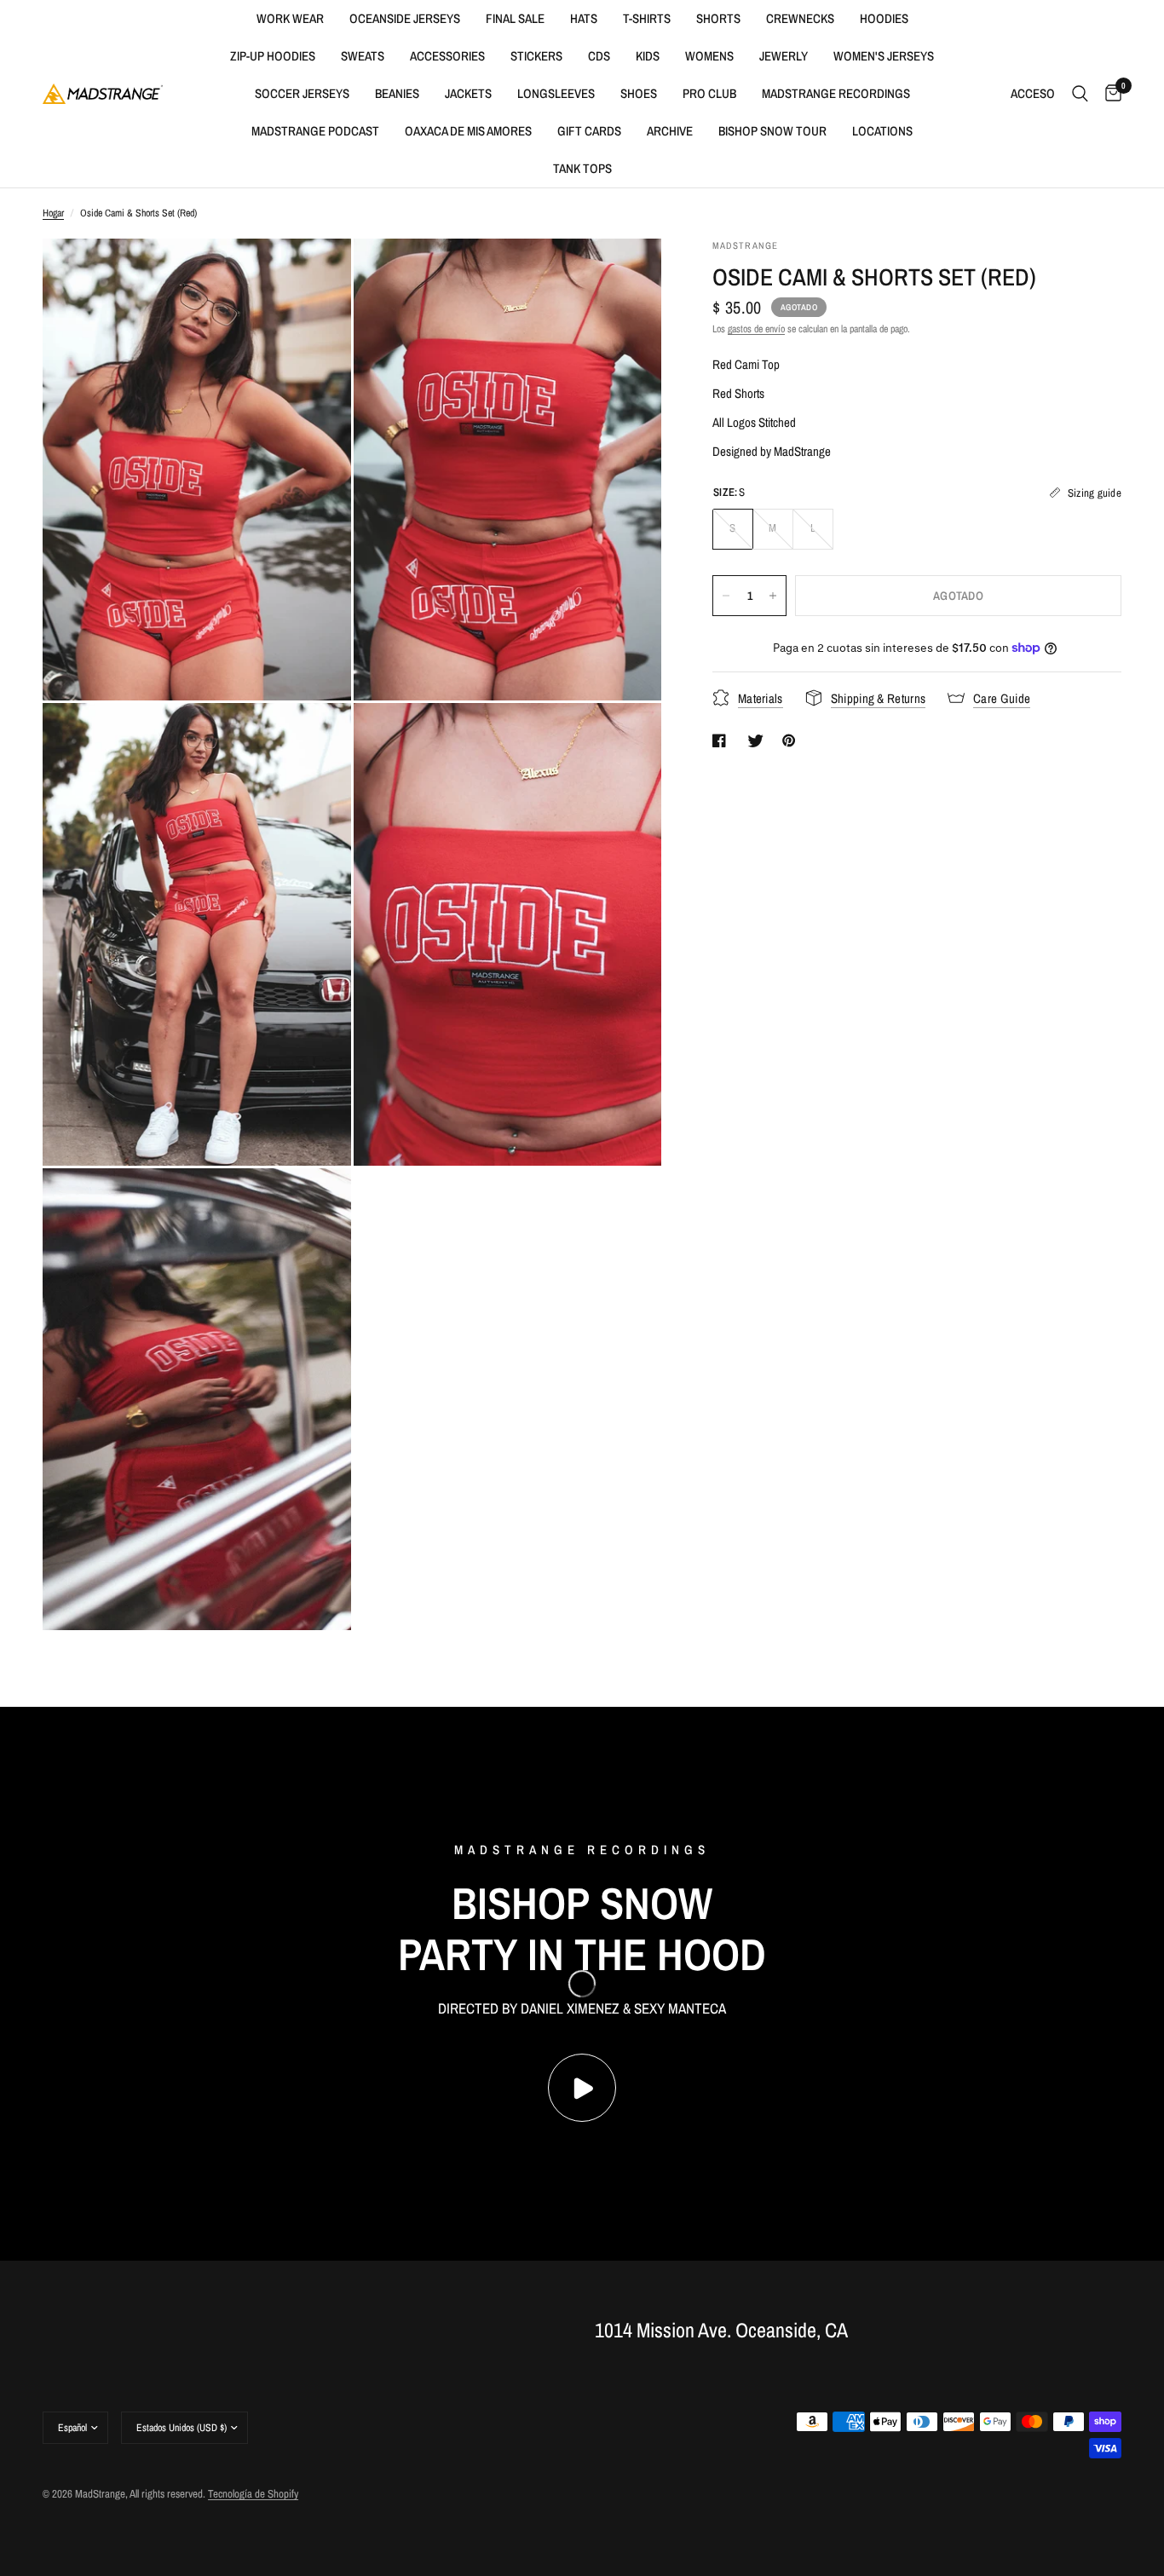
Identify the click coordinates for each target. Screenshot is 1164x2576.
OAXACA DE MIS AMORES (468, 131)
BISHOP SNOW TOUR (772, 131)
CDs (599, 56)
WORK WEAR (290, 18)
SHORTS (718, 18)
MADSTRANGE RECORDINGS (836, 93)
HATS (584, 18)
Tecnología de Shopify (253, 2494)
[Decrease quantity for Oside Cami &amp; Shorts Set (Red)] (726, 596)
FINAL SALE (515, 18)
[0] (1109, 94)
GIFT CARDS (589, 131)
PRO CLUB (709, 93)
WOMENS (709, 56)
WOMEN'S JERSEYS (884, 56)
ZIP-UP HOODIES (273, 56)
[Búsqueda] (1080, 94)
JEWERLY (784, 56)
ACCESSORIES (447, 56)
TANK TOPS (582, 168)
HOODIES (884, 18)
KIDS (648, 56)
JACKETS (468, 93)
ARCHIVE (670, 131)
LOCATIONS (882, 131)
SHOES (639, 93)
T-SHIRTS (647, 18)
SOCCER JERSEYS (302, 93)
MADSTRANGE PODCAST (315, 131)
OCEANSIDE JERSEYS (405, 18)
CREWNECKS (800, 18)
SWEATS (363, 56)
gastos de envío (756, 329)
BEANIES (397, 93)
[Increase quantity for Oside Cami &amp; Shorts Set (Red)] (773, 596)
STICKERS (536, 56)
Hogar (53, 213)
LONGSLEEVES (556, 93)
